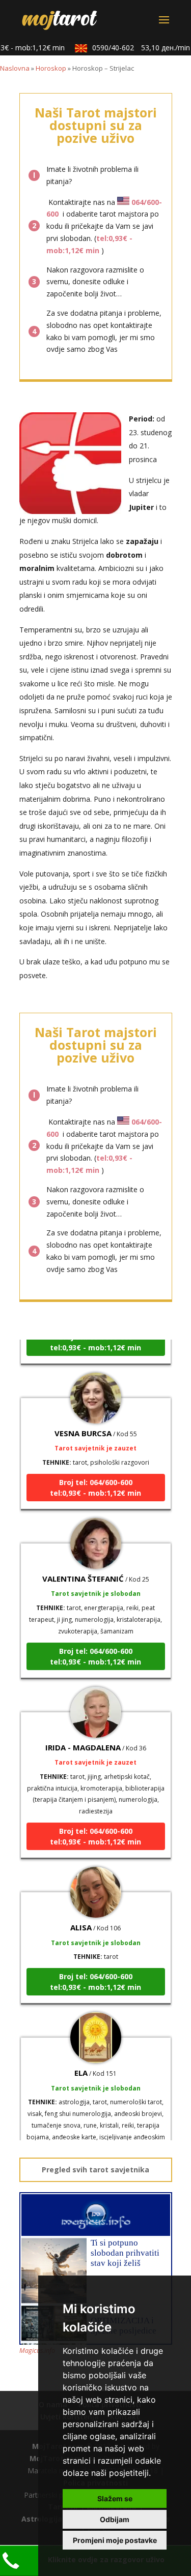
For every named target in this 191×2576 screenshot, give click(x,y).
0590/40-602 (134, 48)
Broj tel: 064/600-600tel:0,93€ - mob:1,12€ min (95, 1477)
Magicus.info (37, 2351)
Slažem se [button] (115, 2498)
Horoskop (51, 68)
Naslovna (15, 68)
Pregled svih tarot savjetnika (95, 2170)
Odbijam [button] (115, 2519)
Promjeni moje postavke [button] (115, 2540)
